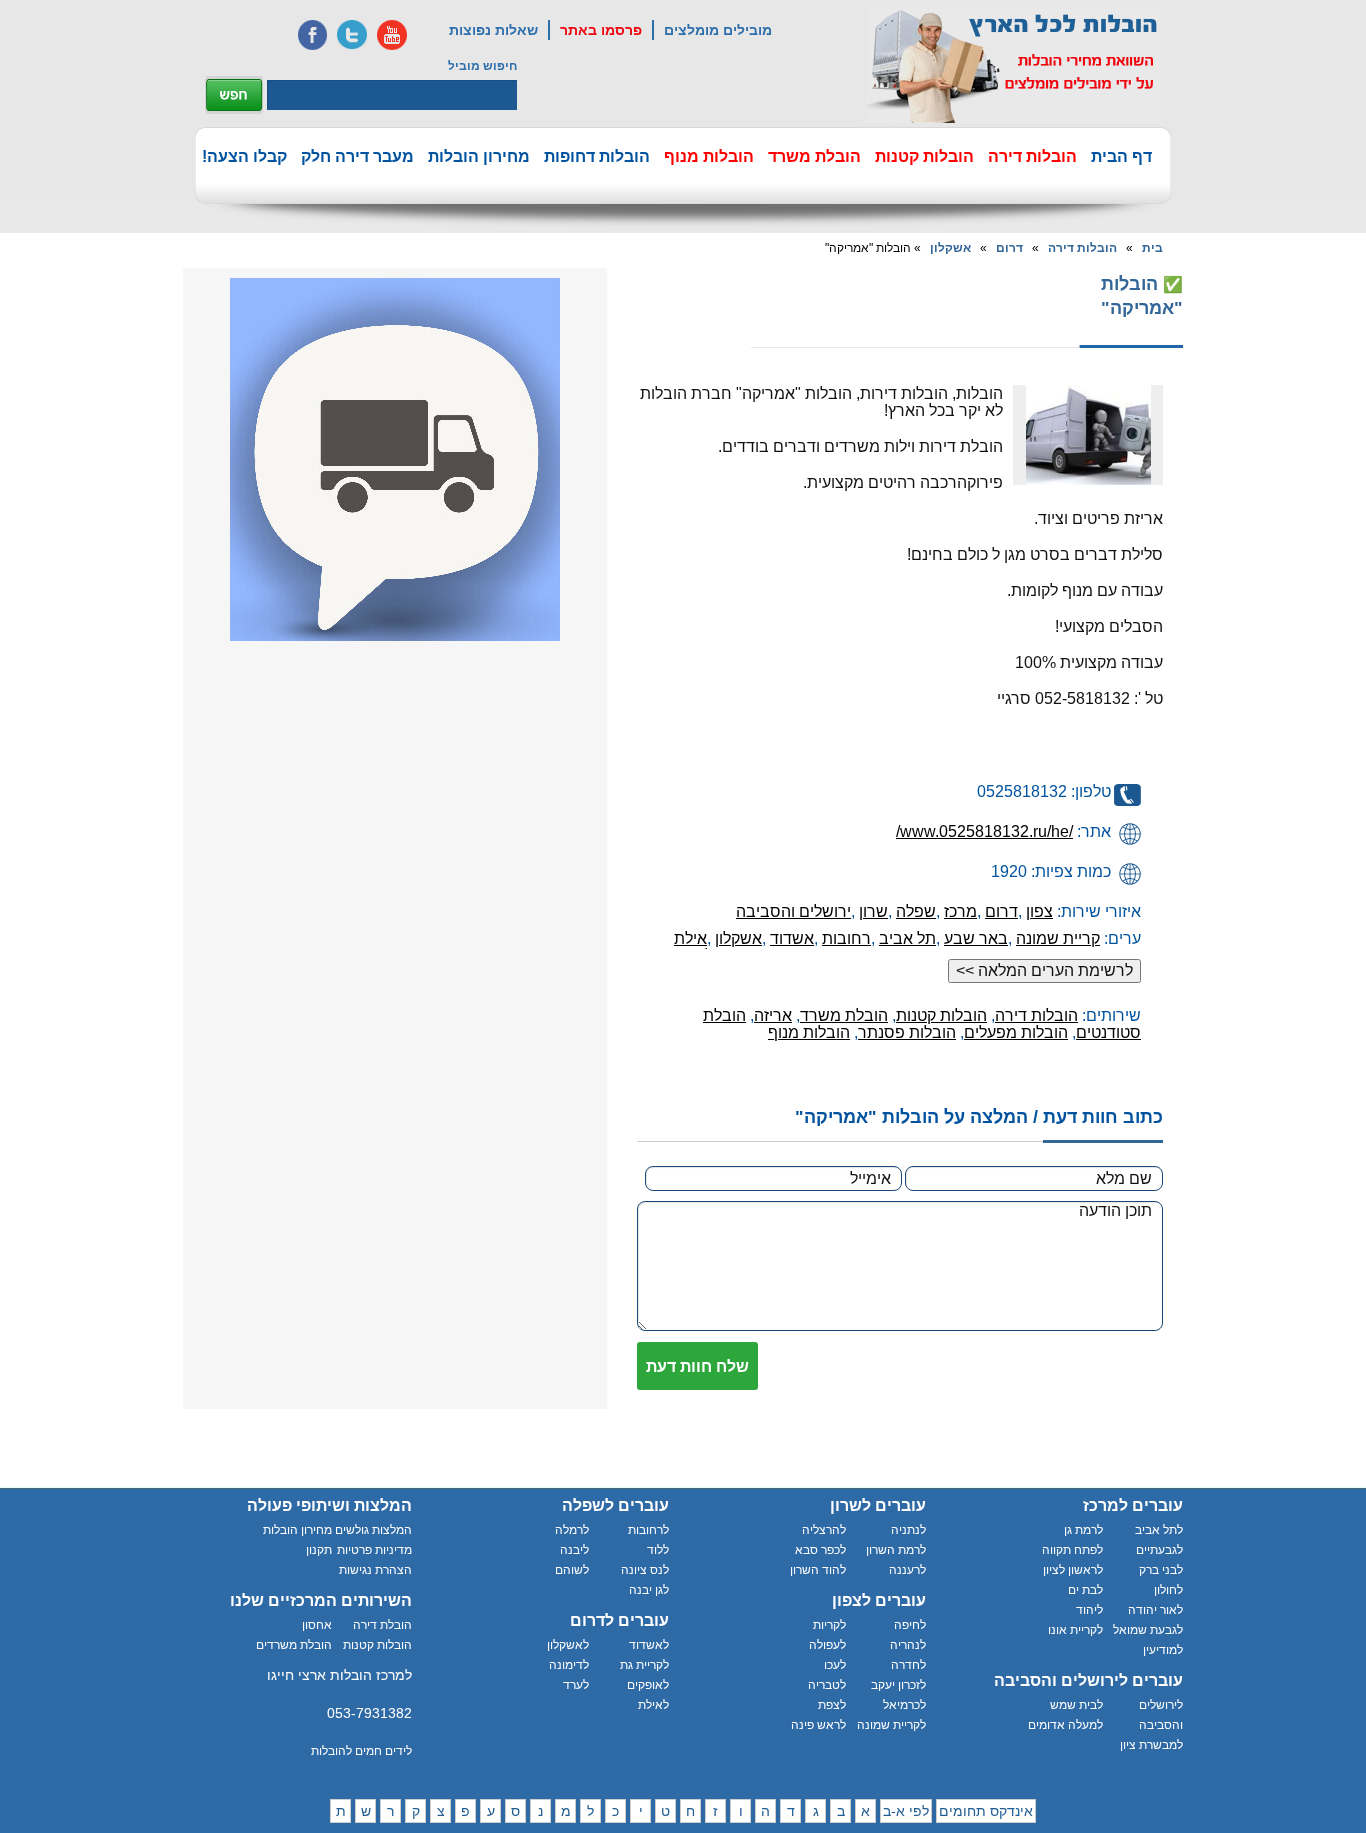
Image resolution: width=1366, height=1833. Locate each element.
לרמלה (572, 1530)
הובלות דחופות (597, 156)
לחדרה (908, 1665)
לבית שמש (1076, 1705)
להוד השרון (818, 1570)
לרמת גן (1083, 1530)
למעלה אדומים (1065, 1725)
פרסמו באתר (601, 30)
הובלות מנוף (709, 156)
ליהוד (1089, 1610)
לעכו (835, 1665)
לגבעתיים (1159, 1550)
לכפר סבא (820, 1550)
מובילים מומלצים (718, 30)
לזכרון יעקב (898, 1685)
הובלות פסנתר (907, 1032)
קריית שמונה (1058, 938)
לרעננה (907, 1570)
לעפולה (827, 1645)
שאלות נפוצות (493, 30)
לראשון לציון (1073, 1570)
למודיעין (1163, 1650)
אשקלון (950, 248)
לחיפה (910, 1625)
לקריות (829, 1625)
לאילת (653, 1705)
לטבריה (827, 1685)
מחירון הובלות (479, 156)
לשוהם (572, 1570)
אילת (690, 938)
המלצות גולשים (373, 1530)
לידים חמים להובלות (361, 1751)
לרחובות (648, 1530)
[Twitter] (352, 35)
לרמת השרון (896, 1550)
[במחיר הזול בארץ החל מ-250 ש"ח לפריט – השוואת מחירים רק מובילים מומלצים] (1014, 66)
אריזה (773, 1015)
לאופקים (648, 1685)
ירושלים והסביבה (793, 911)
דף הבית (1121, 156)
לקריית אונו (1075, 1630)
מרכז (960, 911)
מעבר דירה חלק (357, 156)
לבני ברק (1161, 1570)
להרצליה (824, 1530)
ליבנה (574, 1550)
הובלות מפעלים (1016, 1032)
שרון (873, 911)
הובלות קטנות (924, 156)
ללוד (658, 1550)
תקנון (319, 1550)
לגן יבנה (649, 1590)
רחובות (846, 938)
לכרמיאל (904, 1705)
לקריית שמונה (891, 1725)
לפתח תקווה (1072, 1550)
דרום (1009, 248)
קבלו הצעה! (244, 156)
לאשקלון (568, 1645)
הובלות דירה (1032, 156)
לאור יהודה (1155, 1610)
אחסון (317, 1625)
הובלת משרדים (294, 1645)
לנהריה (908, 1645)
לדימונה (569, 1665)
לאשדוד (649, 1645)
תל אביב (907, 938)
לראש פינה (818, 1725)
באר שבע (976, 938)
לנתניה (908, 1530)
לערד (576, 1685)
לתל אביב (1159, 1530)
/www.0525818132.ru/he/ (984, 831)
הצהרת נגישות (375, 1570)
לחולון (1168, 1590)
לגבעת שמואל (1148, 1630)
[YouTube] (392, 35)
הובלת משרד (814, 156)
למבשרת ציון (1151, 1745)
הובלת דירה (382, 1625)
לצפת (832, 1705)
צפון (1039, 911)
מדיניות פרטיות (374, 1550)
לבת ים (1085, 1590)
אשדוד (792, 938)
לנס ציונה (645, 1570)
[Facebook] (312, 35)
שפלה (916, 911)
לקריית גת (644, 1665)
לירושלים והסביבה (1161, 1715)
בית (1152, 248)
